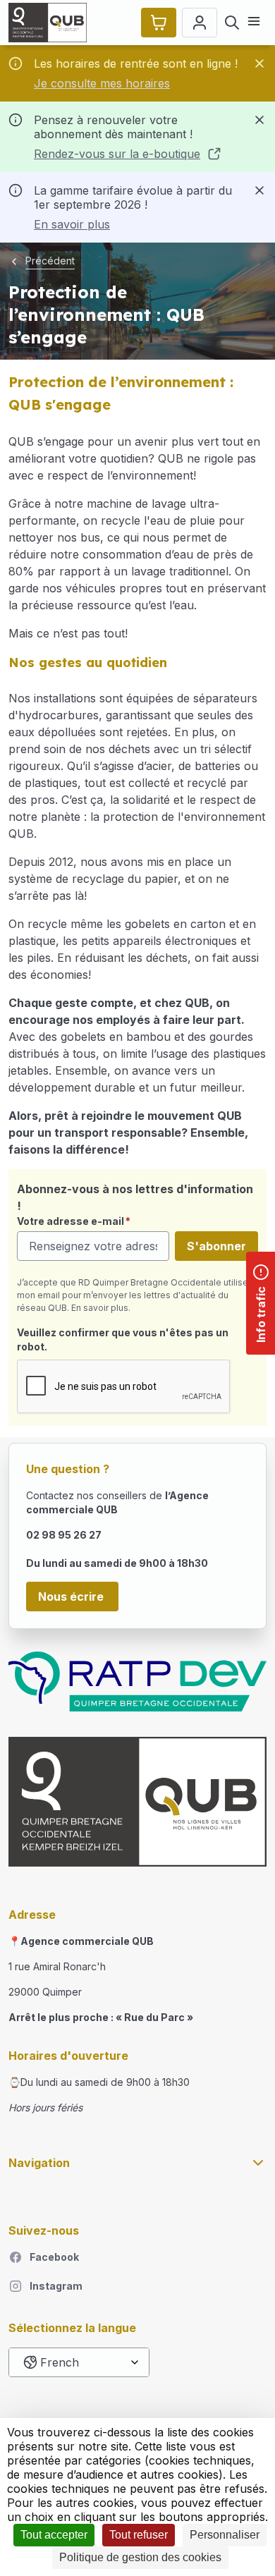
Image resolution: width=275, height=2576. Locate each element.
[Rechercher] (232, 23)
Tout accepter (54, 2535)
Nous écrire (72, 1597)
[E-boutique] (159, 23)
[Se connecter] (200, 23)
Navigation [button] (39, 2163)
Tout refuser (139, 2535)
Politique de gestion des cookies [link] (140, 2557)
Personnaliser (225, 2535)
